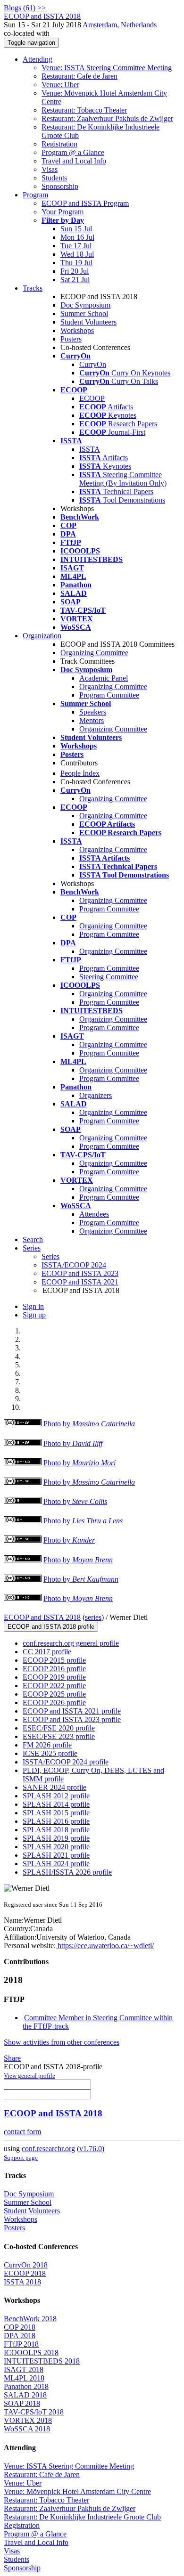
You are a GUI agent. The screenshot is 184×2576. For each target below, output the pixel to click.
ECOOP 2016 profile (54, 1669)
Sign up (34, 1315)
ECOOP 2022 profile (54, 1686)
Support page (21, 2158)
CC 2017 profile (47, 1652)
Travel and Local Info (74, 161)
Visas (50, 169)
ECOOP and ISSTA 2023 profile (72, 1719)
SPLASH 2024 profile (56, 1864)
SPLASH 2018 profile (56, 1830)
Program (35, 195)
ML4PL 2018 (24, 2378)
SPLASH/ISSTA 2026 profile (67, 1872)
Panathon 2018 (26, 2386)
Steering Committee (109, 977)
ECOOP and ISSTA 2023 (80, 1273)
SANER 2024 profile (54, 1787)
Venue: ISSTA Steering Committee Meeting (107, 68)
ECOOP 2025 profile (54, 1694)
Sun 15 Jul (76, 229)
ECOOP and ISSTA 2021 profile (72, 1711)
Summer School (84, 313)
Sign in (33, 1306)
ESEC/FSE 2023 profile (59, 1736)
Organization (42, 636)
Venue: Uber (60, 85)
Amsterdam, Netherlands (120, 25)
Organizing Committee (94, 653)
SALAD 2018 (25, 2395)
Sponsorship (60, 186)
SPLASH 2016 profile (56, 1821)
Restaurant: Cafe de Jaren (79, 76)
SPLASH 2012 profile (56, 1796)
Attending (38, 59)
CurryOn (93, 364)
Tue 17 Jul (76, 246)
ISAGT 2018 (24, 2369)
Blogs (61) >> (25, 8)
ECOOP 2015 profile (54, 1660)
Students (54, 178)
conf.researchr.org (48, 2149)
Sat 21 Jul (75, 280)
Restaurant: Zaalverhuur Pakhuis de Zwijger (107, 118)
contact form (22, 2132)
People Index (80, 773)
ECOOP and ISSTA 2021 (80, 1282)
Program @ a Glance (73, 152)
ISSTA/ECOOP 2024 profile (66, 1762)
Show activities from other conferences (62, 2042)
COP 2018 (20, 2327)
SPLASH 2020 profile (56, 1847)
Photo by (89, 1424)
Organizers (96, 1095)
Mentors (92, 720)
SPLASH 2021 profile (56, 1855)
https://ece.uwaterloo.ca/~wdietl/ (105, 1946)
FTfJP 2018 (21, 2344)
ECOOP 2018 (25, 2273)
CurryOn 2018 (26, 2265)
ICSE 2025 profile (50, 1753)
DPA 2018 (20, 2336)
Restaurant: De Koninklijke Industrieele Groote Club (82, 2517)
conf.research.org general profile (71, 1643)
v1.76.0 (91, 2149)
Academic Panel (104, 678)
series (93, 1617)
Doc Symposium (85, 305)
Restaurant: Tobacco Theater (84, 110)
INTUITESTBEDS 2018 (42, 2361)
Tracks (33, 288)
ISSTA (90, 449)
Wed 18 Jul (77, 254)
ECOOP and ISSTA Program (85, 203)
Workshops (77, 330)
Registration (59, 144)
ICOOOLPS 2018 (31, 2353)
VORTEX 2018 (28, 2420)
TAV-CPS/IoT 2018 (34, 2412)
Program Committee (109, 695)
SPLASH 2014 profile (56, 1804)
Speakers (93, 712)
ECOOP (92, 398)
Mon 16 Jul (77, 237)
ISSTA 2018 (22, 2282)
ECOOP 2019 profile (54, 1677)
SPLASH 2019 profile (56, 1838)
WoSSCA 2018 (27, 2429)
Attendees (94, 1214)
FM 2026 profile (47, 1745)
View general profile (29, 2076)
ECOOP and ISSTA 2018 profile (51, 1627)
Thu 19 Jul (76, 263)
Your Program (63, 212)
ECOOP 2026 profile (54, 1702)
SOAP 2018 (22, 2403)
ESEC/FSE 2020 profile (59, 1728)
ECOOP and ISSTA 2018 (42, 1617)
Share (12, 2058)
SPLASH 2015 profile (56, 1813)
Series (50, 1256)
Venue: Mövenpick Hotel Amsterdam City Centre (77, 2491)
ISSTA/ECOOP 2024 (74, 1265)
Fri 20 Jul (75, 271)
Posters (71, 339)
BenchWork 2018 (30, 2319)
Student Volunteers (88, 322)
